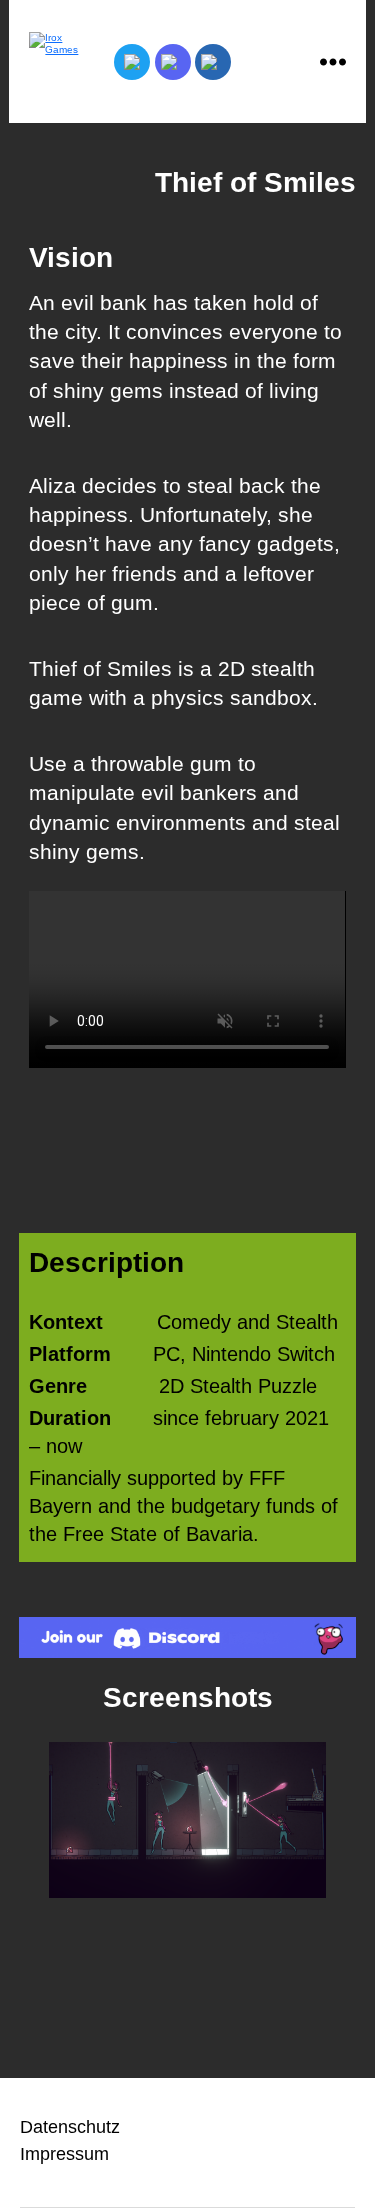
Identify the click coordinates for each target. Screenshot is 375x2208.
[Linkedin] (213, 62)
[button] (28, 1820)
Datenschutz (70, 2127)
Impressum (64, 2154)
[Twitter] (132, 62)
